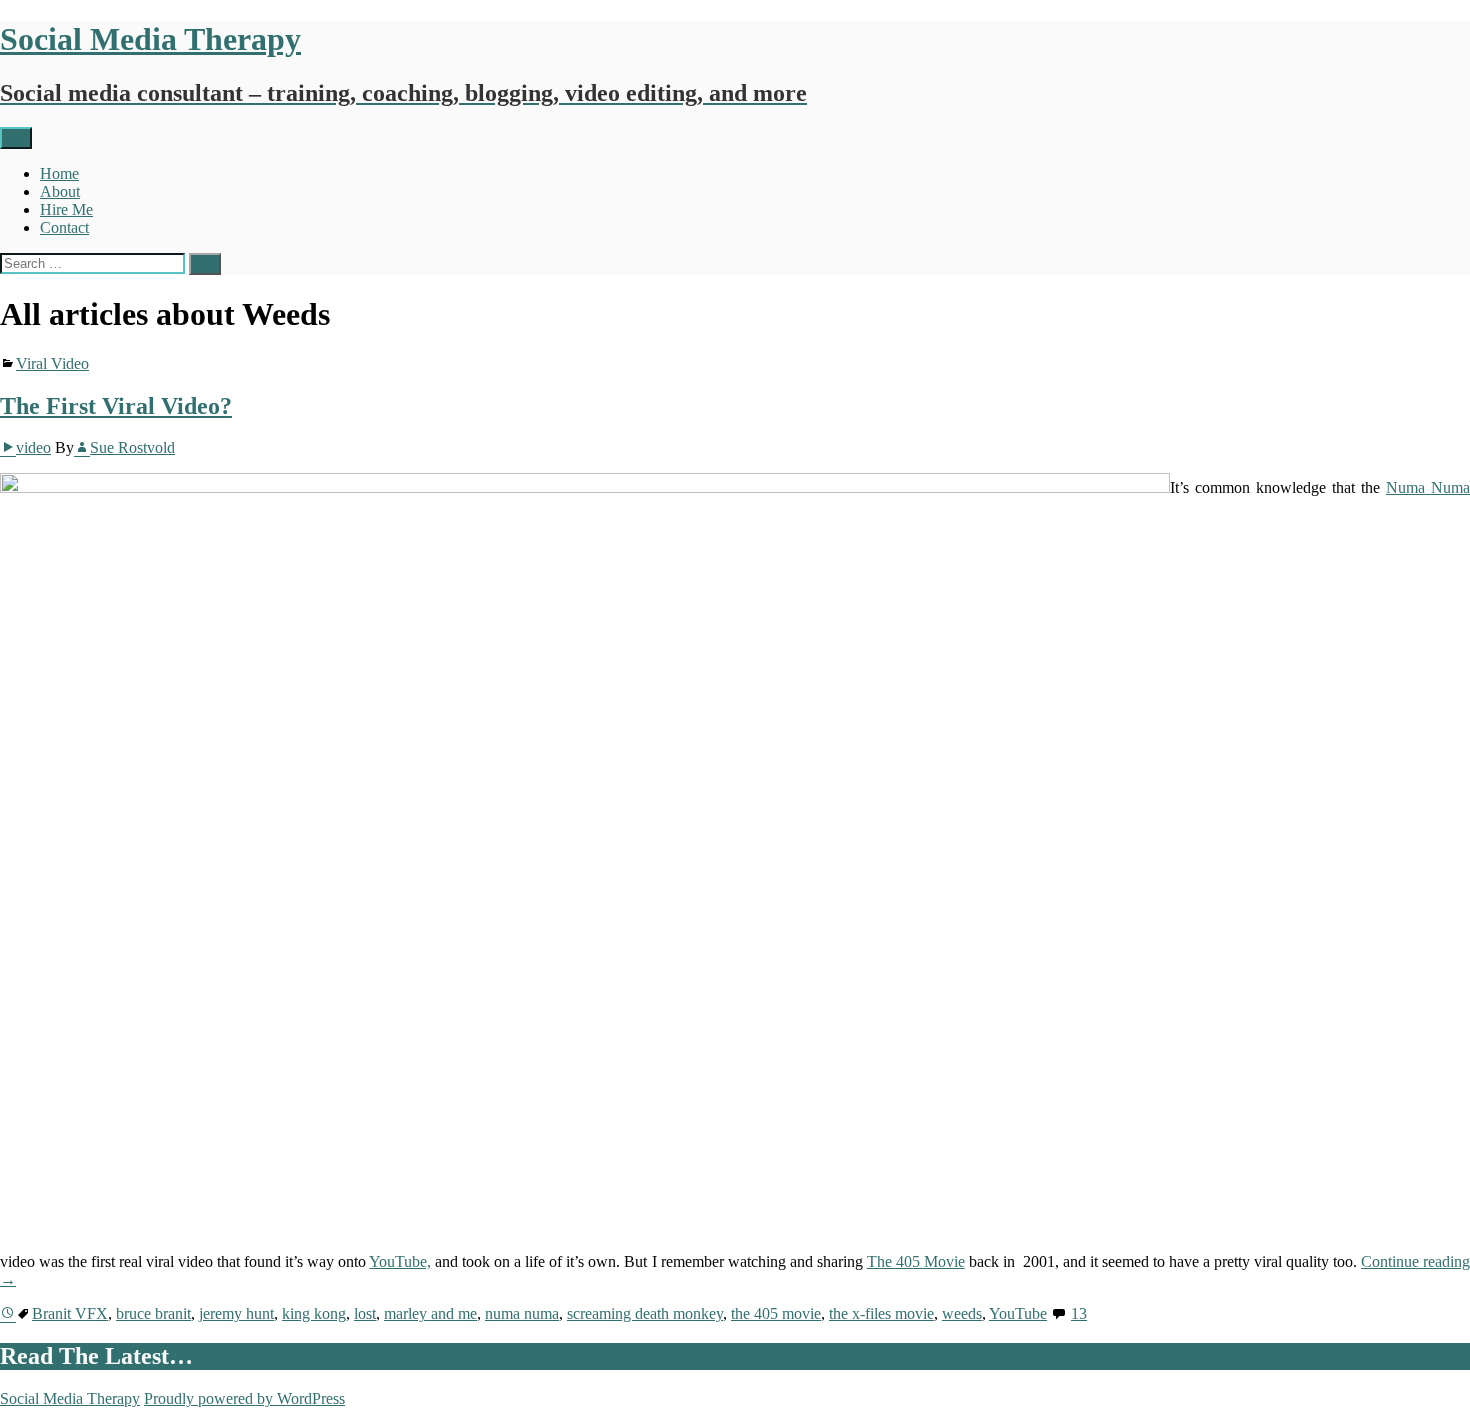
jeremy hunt (236, 1313)
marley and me (430, 1313)
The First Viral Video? (116, 406)
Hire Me (66, 209)
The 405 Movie (916, 1261)
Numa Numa (1428, 487)
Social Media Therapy (70, 1398)
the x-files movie (881, 1313)
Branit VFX (70, 1313)
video (33, 447)
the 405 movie (776, 1313)
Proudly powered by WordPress (244, 1398)
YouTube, (400, 1261)
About (60, 191)
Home (59, 173)
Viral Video (52, 363)
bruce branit (153, 1313)
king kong (314, 1313)
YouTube (1018, 1313)
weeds (962, 1313)
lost (365, 1313)
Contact (64, 227)
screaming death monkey (645, 1313)
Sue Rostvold (132, 447)
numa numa (522, 1313)
